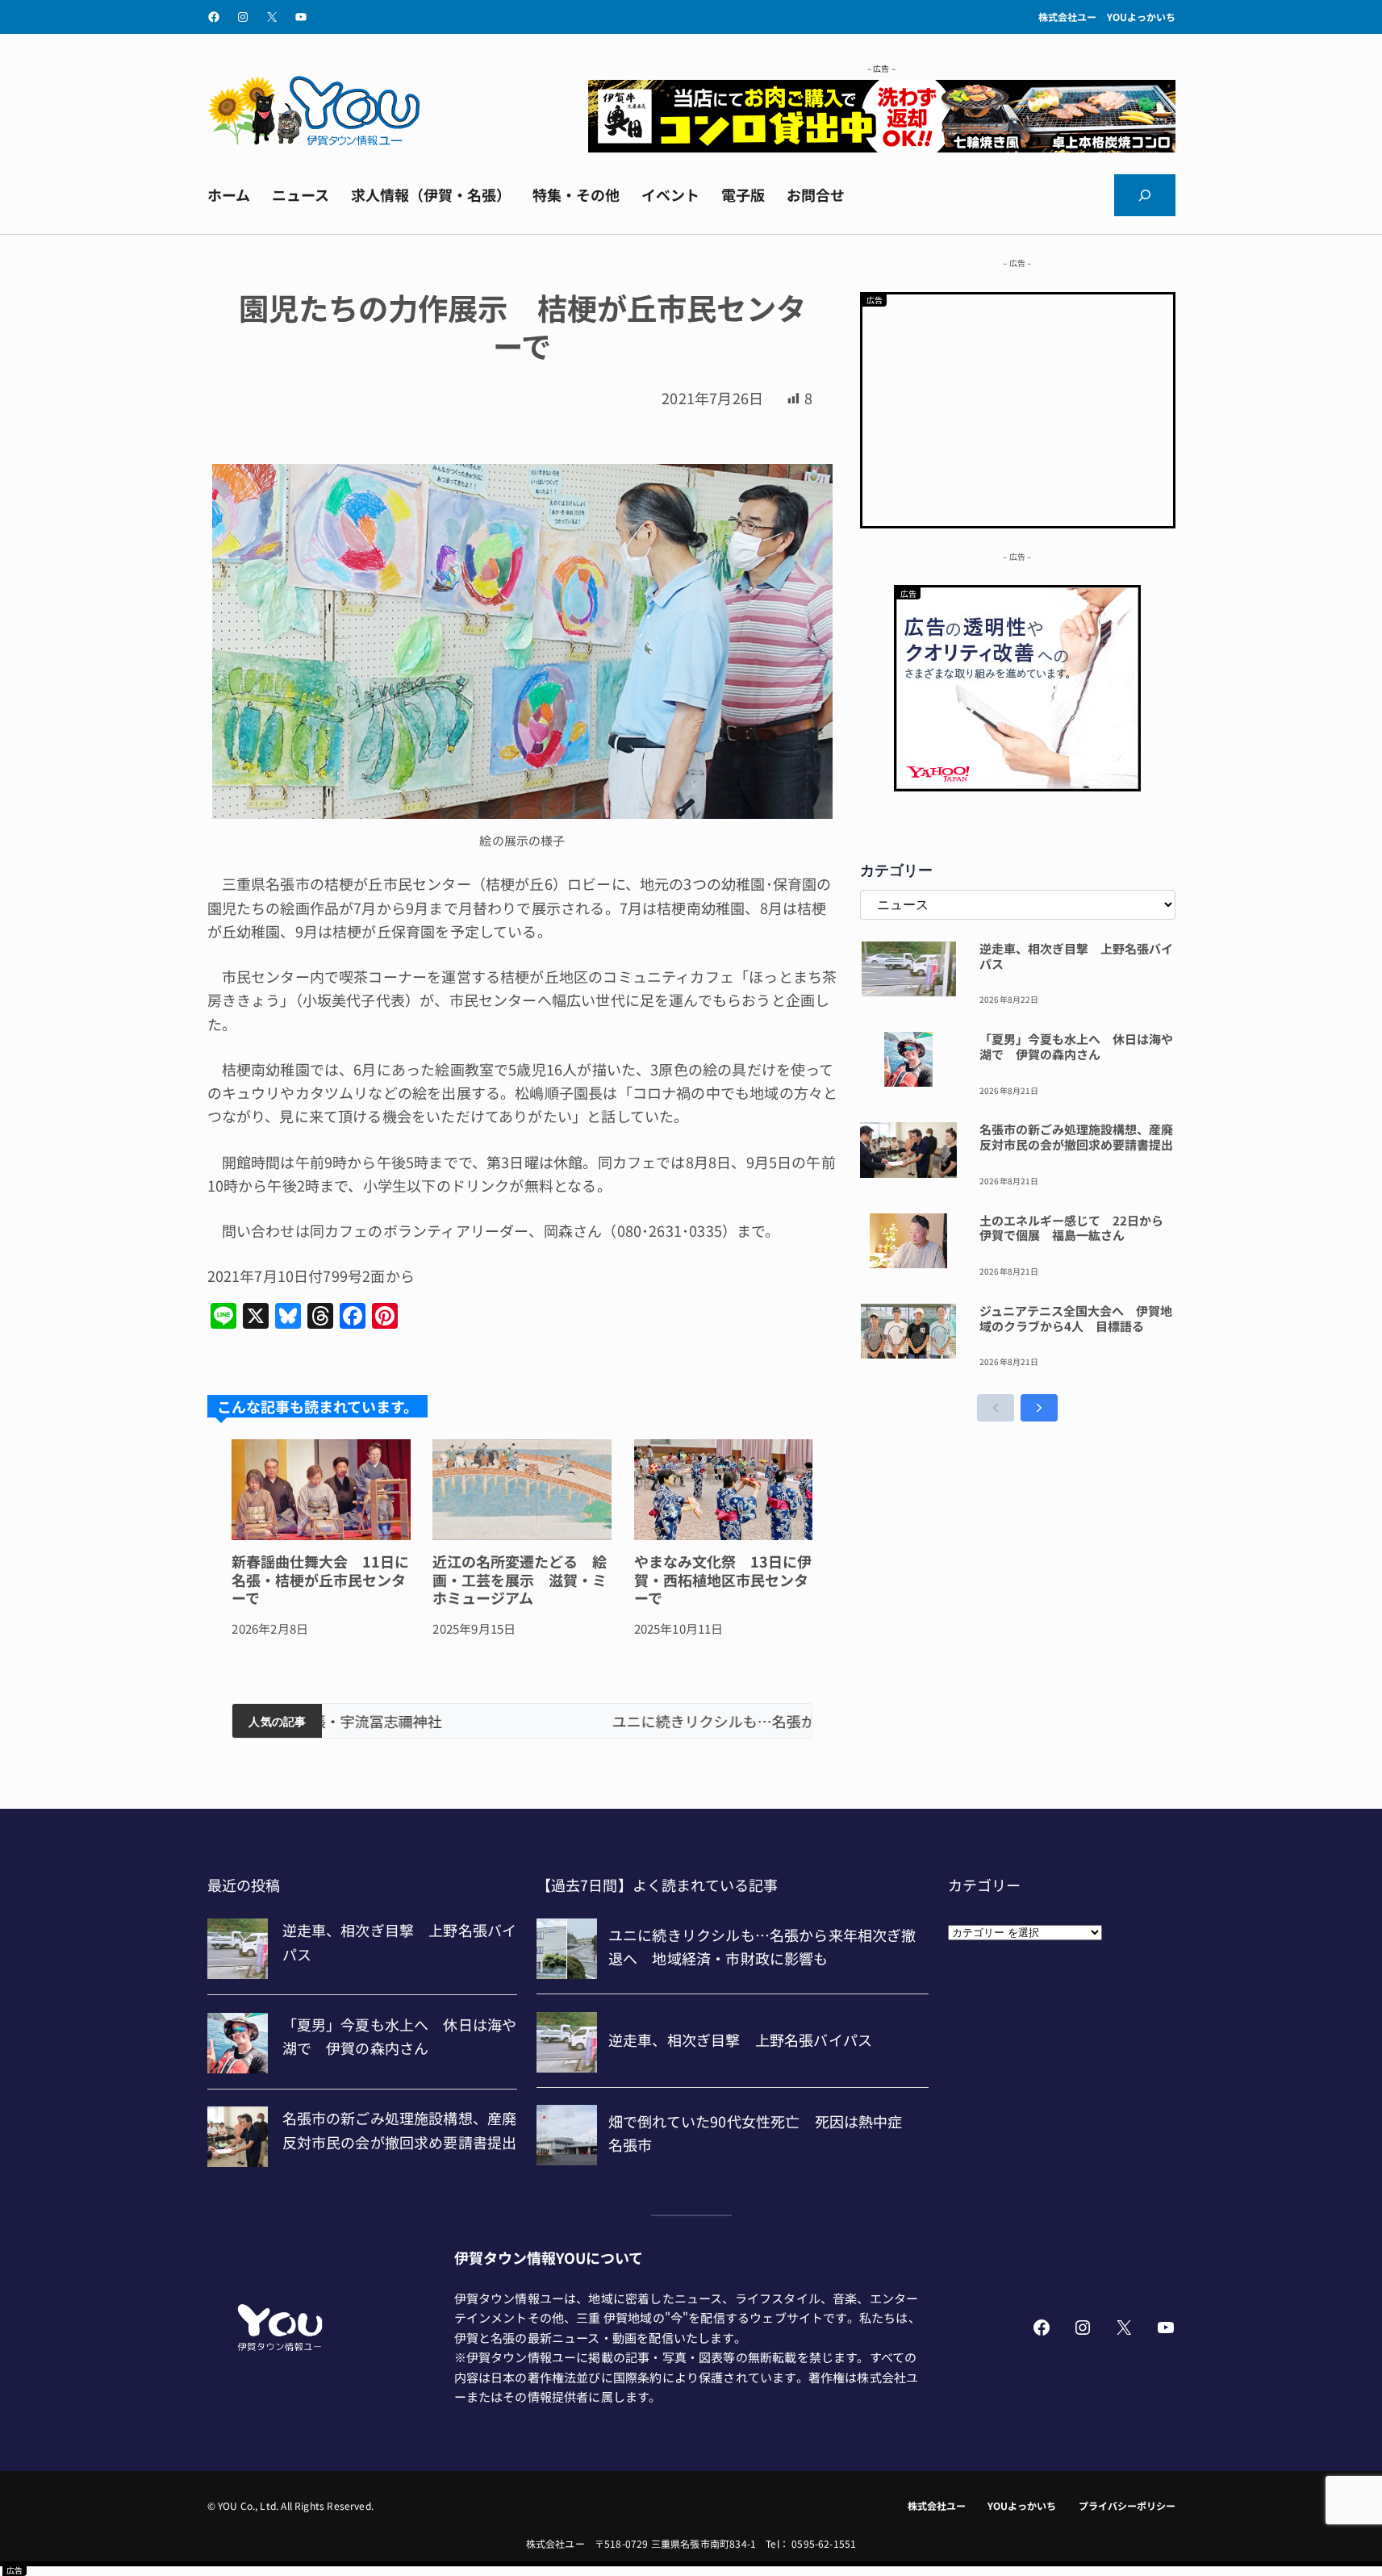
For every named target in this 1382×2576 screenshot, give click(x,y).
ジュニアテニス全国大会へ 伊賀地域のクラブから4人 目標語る (1076, 1319)
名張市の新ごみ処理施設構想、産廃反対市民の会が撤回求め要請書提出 (1076, 1138)
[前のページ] (996, 1408)
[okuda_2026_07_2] (882, 146)
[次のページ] (1039, 1408)
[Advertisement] (1018, 407)
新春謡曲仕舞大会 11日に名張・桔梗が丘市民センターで (320, 1580)
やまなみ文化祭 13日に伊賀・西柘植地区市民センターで (723, 1580)
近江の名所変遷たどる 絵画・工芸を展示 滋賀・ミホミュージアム (520, 1580)
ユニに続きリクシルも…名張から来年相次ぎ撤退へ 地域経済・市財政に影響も (567, 1721)
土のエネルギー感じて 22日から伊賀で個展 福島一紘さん (1071, 1229)
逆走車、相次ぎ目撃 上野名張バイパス (1076, 957)
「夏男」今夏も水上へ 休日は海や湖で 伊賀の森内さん (1076, 1047)
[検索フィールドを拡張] (1145, 195)
